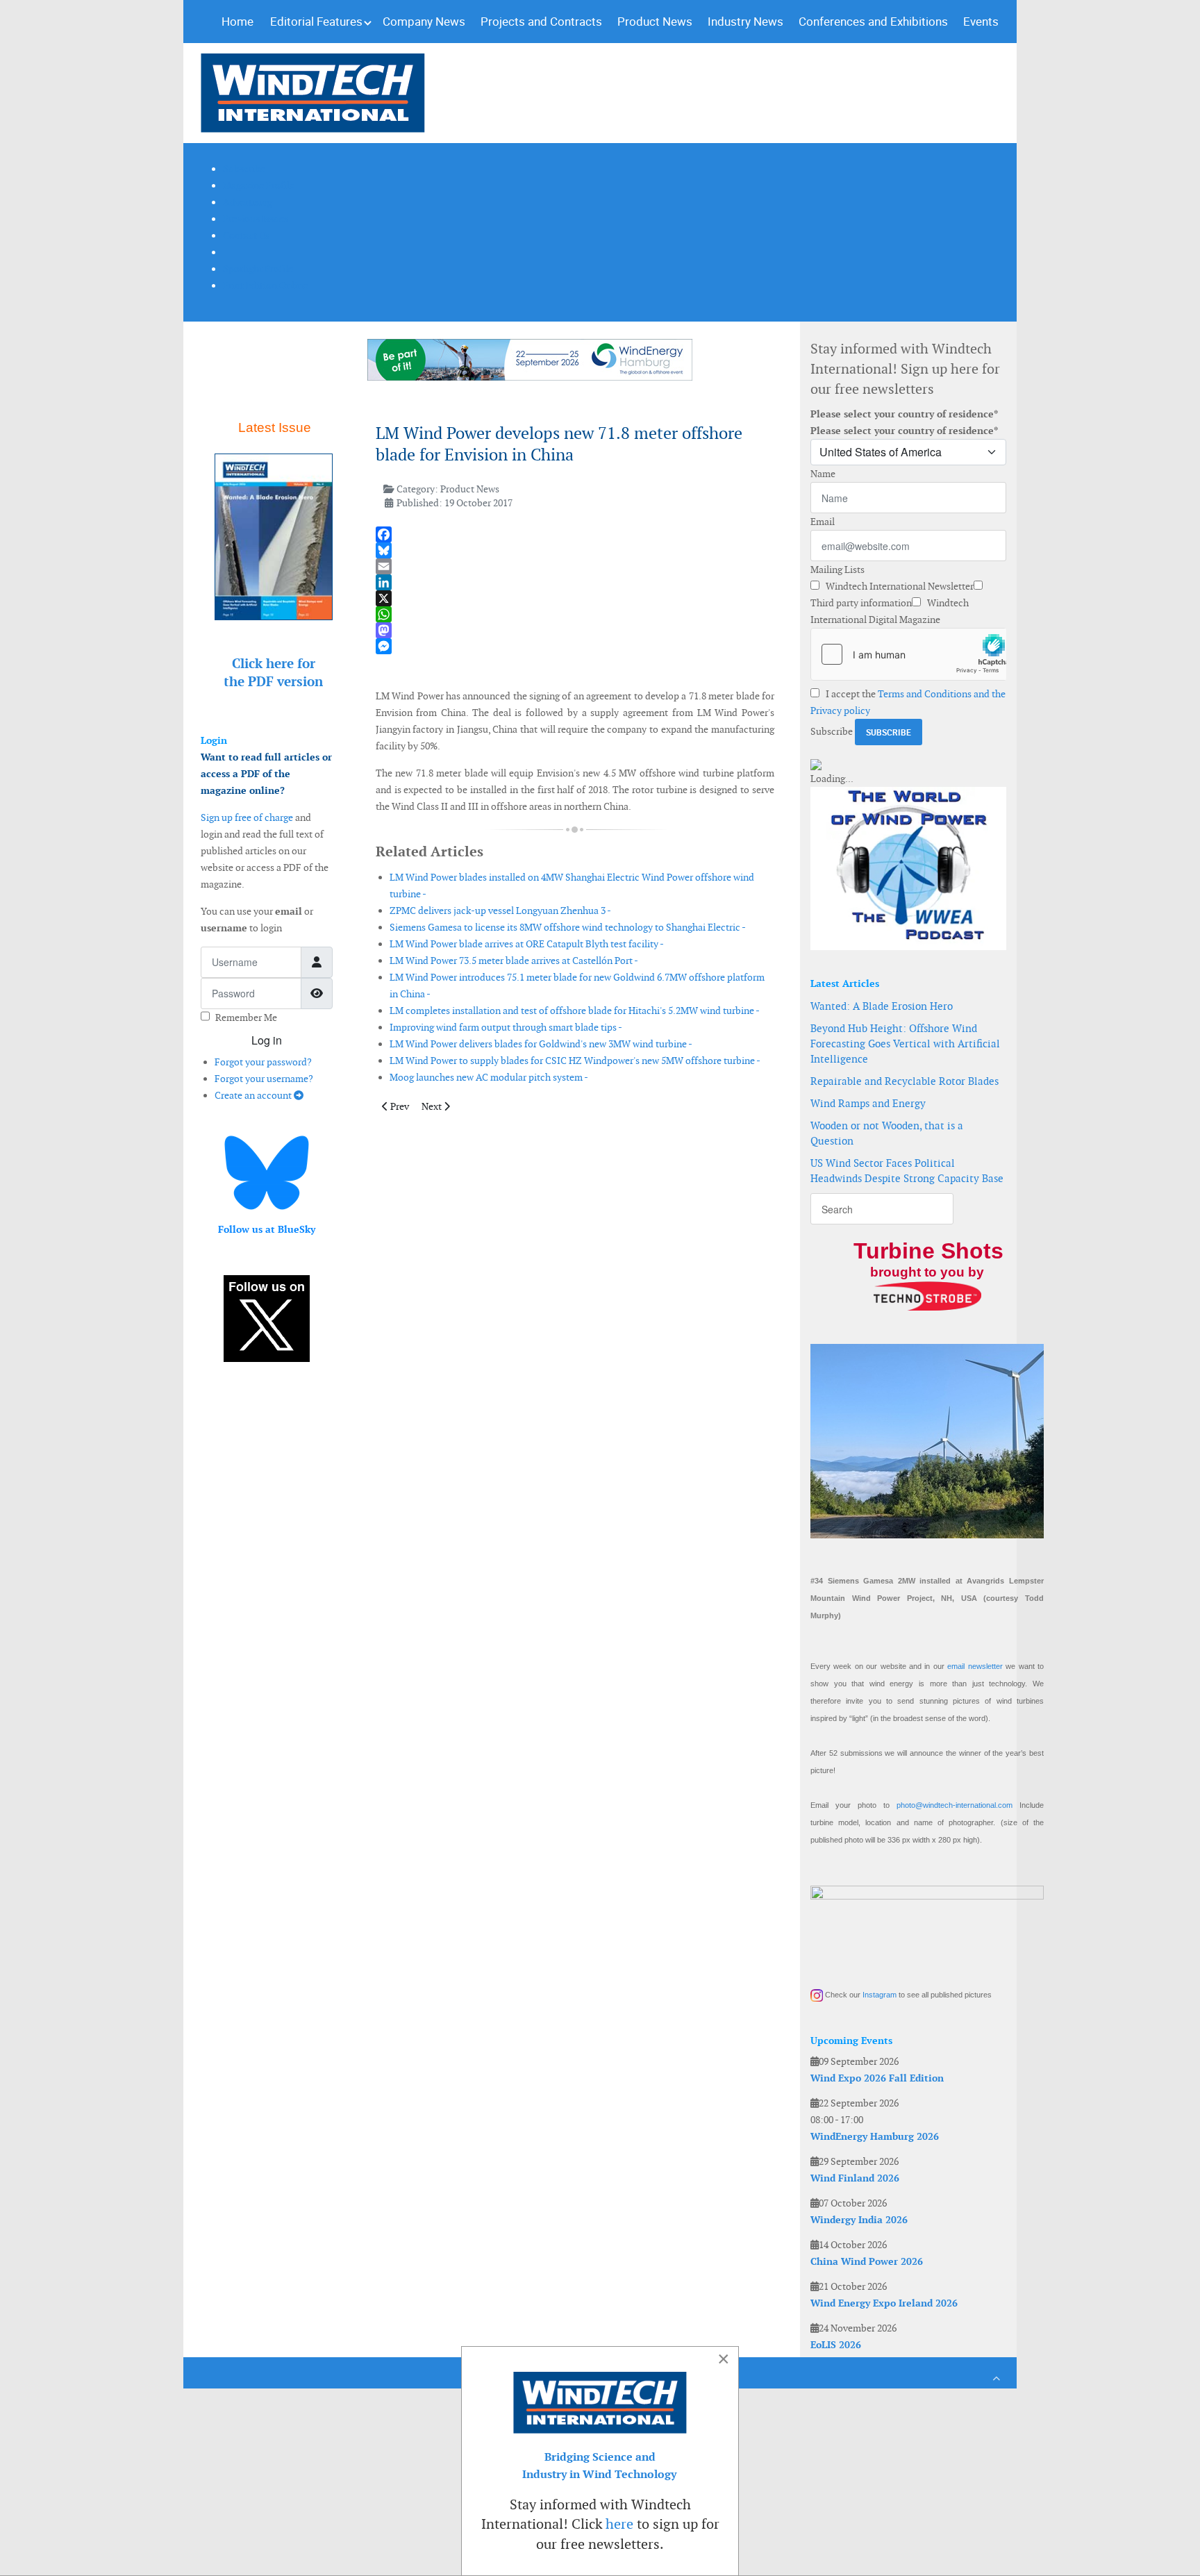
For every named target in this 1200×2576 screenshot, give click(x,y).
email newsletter (975, 1666)
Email (823, 522)
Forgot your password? (263, 1062)
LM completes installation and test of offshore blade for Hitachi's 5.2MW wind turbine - (575, 1011)
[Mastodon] (575, 630)
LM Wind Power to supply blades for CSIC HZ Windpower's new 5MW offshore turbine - (575, 1061)
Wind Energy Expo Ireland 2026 (884, 2303)
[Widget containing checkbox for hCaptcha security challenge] (908, 654)
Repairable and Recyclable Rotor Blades (905, 1081)
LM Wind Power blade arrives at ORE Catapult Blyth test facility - (527, 944)
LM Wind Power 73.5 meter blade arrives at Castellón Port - (514, 961)
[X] (575, 598)
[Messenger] (575, 646)
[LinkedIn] (575, 582)
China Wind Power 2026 (867, 2261)
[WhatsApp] (575, 614)
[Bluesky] (575, 550)
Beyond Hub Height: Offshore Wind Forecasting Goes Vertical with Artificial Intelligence (905, 1044)
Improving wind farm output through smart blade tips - (506, 1027)
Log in (267, 1040)
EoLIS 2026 (836, 2345)
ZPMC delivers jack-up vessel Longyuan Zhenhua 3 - (500, 911)
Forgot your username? (264, 1079)
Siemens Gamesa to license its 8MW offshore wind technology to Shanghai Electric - (568, 927)
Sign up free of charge (247, 817)
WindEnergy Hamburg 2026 (875, 2136)
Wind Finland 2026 (855, 2178)
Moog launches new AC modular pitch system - (489, 1077)
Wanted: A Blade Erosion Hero (882, 1006)
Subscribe (832, 731)
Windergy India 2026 (859, 2220)
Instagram (880, 1995)
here (619, 2524)
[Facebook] (575, 534)
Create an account (254, 1095)
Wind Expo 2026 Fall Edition (877, 2078)
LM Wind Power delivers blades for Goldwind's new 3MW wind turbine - (541, 1044)
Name (823, 474)
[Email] (575, 566)
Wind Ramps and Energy (868, 1103)
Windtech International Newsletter (899, 586)
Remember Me (246, 1017)
